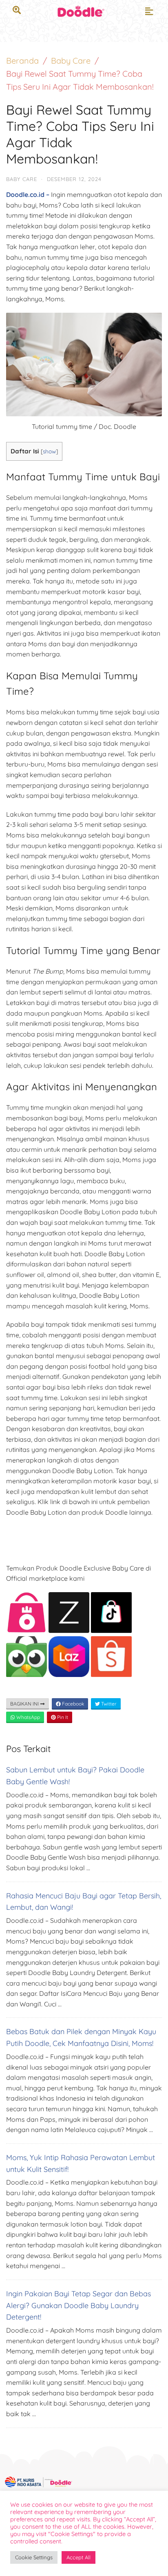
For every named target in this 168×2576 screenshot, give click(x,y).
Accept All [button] (78, 2557)
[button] (149, 11)
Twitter (108, 1704)
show (49, 451)
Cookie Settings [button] (34, 2557)
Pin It (62, 1717)
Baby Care (71, 61)
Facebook (72, 1704)
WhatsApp (28, 1717)
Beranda (22, 61)
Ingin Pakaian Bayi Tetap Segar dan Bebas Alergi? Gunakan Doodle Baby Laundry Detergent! (78, 2305)
